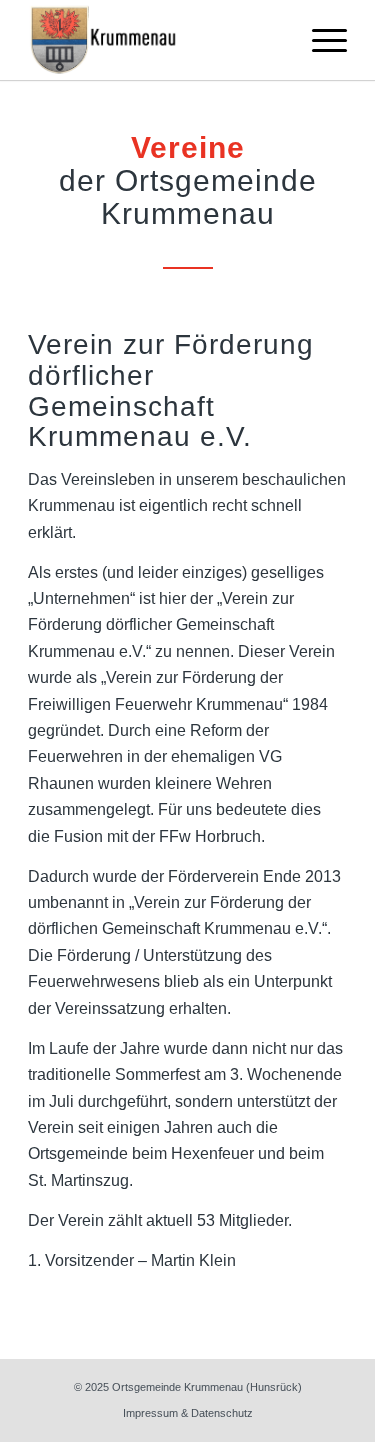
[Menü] (319, 40)
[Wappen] (155, 40)
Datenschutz (222, 1413)
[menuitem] (319, 40)
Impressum (150, 1413)
